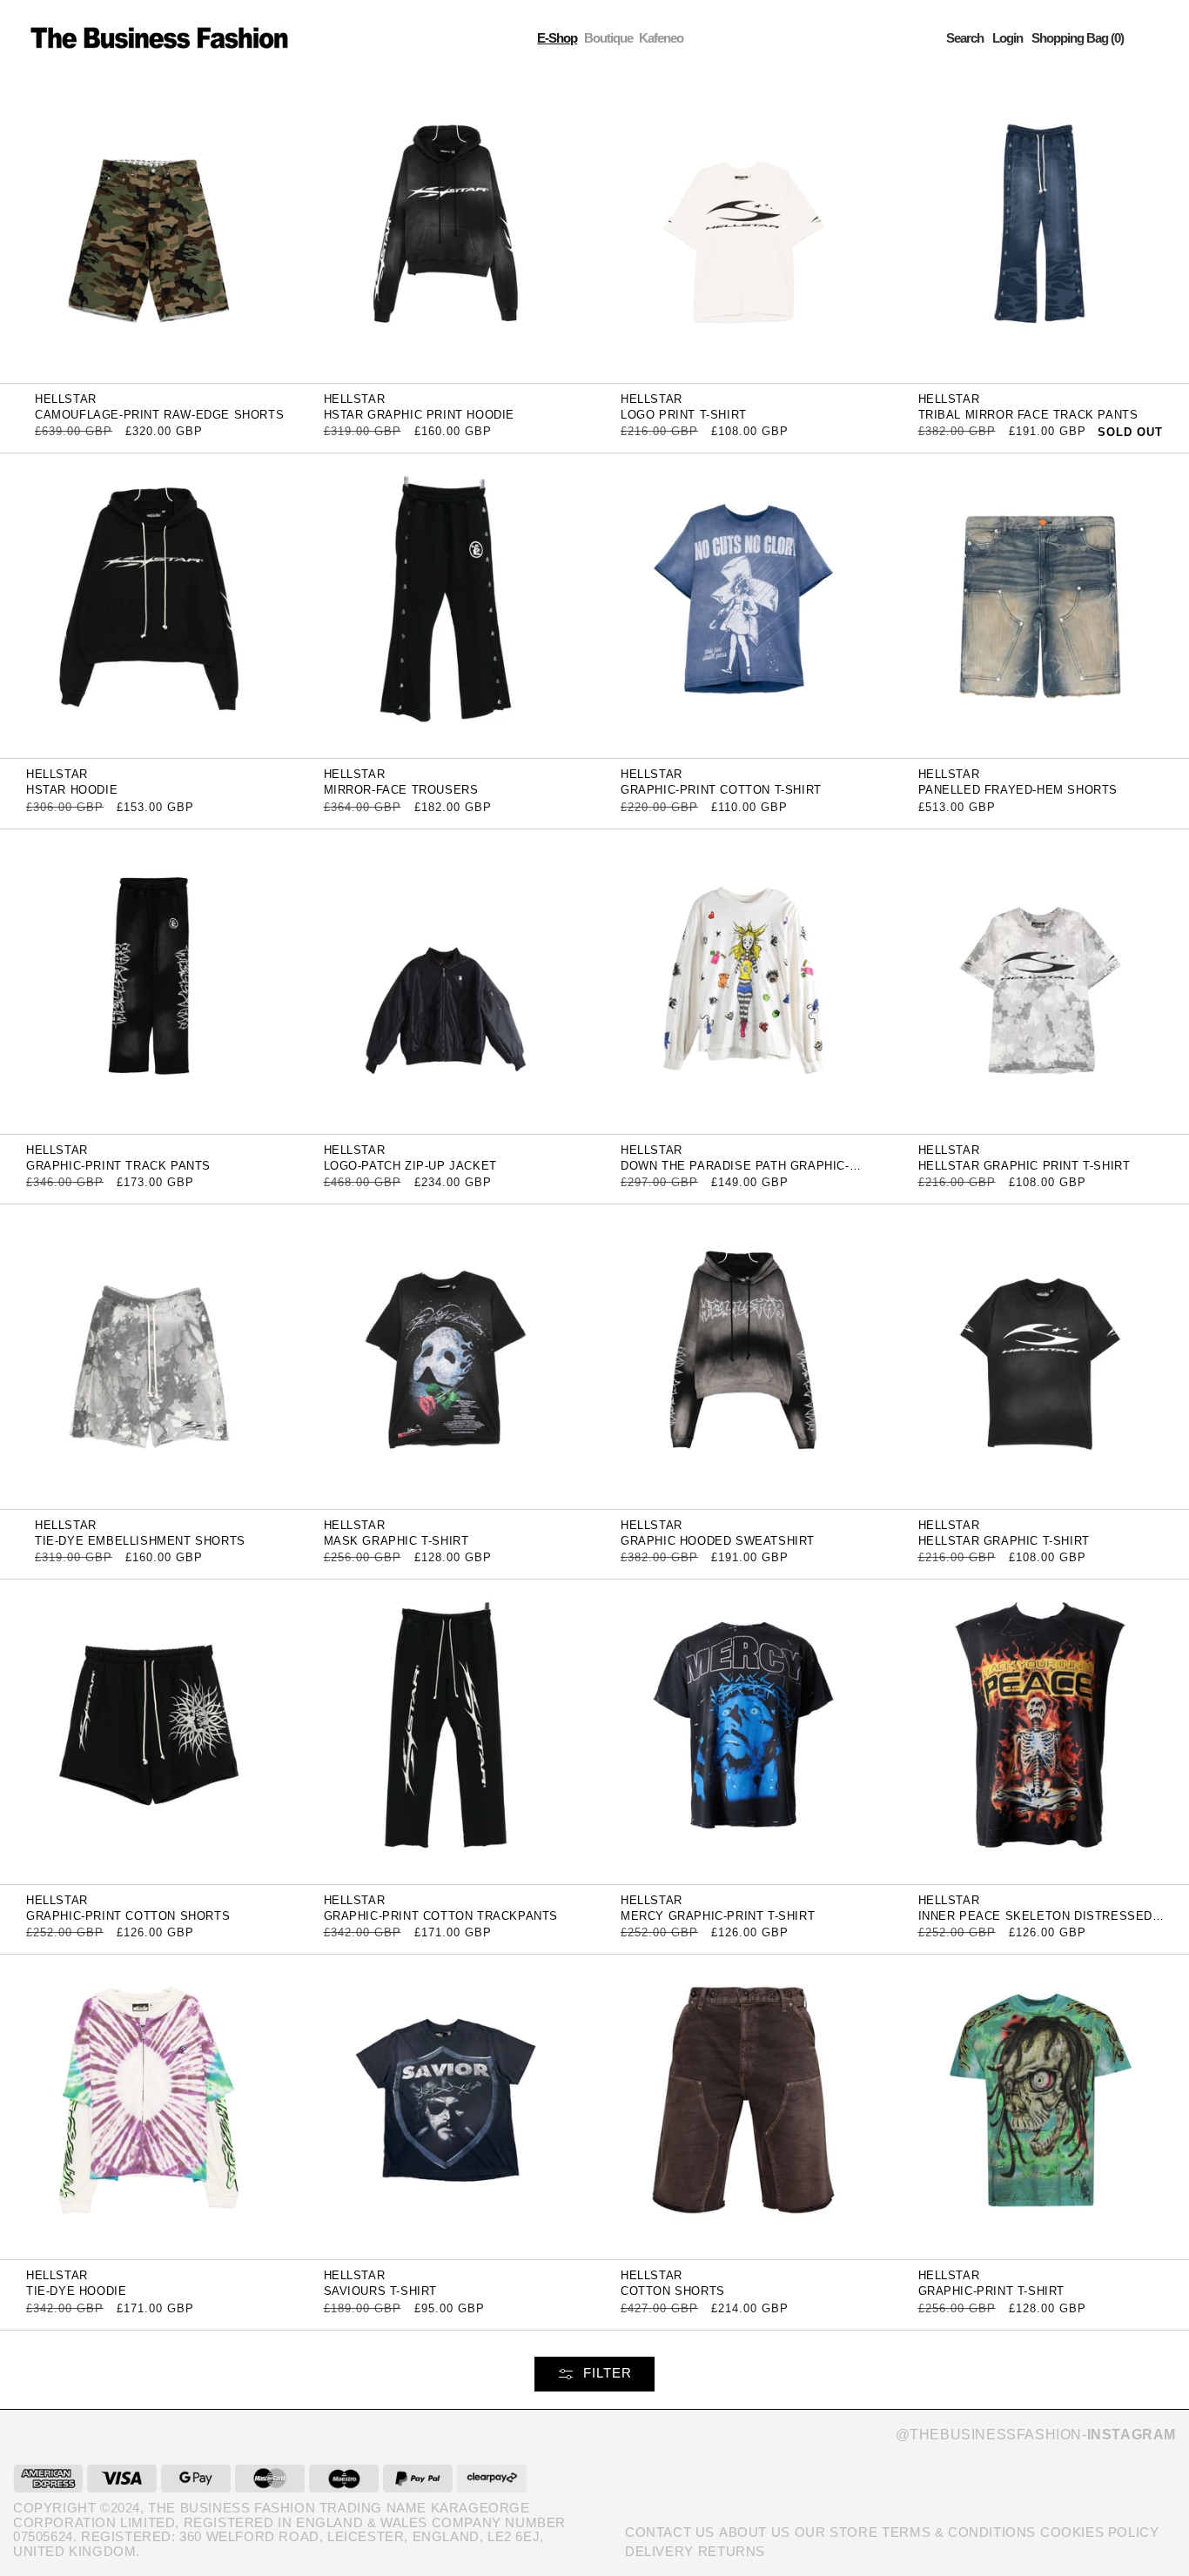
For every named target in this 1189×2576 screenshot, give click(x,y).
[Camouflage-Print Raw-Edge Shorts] (149, 229)
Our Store (836, 2532)
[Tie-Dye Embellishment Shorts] (149, 1355)
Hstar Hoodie (72, 790)
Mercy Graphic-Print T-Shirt (718, 1916)
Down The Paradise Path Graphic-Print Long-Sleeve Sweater (735, 1172)
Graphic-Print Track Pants (118, 1166)
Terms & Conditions (959, 2532)
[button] (965, 38)
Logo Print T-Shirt (684, 415)
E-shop (557, 38)
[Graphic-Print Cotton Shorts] (149, 1731)
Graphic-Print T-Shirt (992, 2291)
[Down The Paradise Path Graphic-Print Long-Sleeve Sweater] (743, 980)
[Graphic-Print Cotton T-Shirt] (743, 605)
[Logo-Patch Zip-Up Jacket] (447, 980)
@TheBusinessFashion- (1036, 2435)
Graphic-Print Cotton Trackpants (441, 1916)
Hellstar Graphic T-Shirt (1004, 1541)
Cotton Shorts (673, 2291)
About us (755, 2532)
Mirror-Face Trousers (401, 790)
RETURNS (732, 2551)
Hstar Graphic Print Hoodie (420, 415)
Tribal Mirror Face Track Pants (1028, 415)
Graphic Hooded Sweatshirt (718, 1541)
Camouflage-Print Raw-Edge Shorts (159, 415)
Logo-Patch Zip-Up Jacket (410, 1166)
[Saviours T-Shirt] (447, 2106)
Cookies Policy (1099, 2532)
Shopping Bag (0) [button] (1078, 38)
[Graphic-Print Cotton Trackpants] (447, 1731)
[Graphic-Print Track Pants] (149, 980)
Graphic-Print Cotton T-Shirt (721, 790)
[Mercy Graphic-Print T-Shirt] (743, 1731)
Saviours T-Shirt (381, 2291)
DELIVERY (659, 2551)
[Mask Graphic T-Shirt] (447, 1355)
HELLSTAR (66, 399)
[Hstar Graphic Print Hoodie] (447, 229)
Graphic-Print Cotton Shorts (128, 1916)
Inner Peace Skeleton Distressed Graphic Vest (1036, 1922)
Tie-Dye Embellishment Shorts (140, 1541)
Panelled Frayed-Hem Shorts (1018, 790)
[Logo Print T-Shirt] (743, 229)
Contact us (670, 2532)
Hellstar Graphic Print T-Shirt (1024, 1166)
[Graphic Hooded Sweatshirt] (743, 1355)
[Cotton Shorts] (743, 2106)
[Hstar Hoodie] (149, 605)
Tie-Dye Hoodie (76, 2291)
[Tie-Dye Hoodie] (149, 2106)
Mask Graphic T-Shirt (396, 1541)
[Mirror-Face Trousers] (447, 605)
